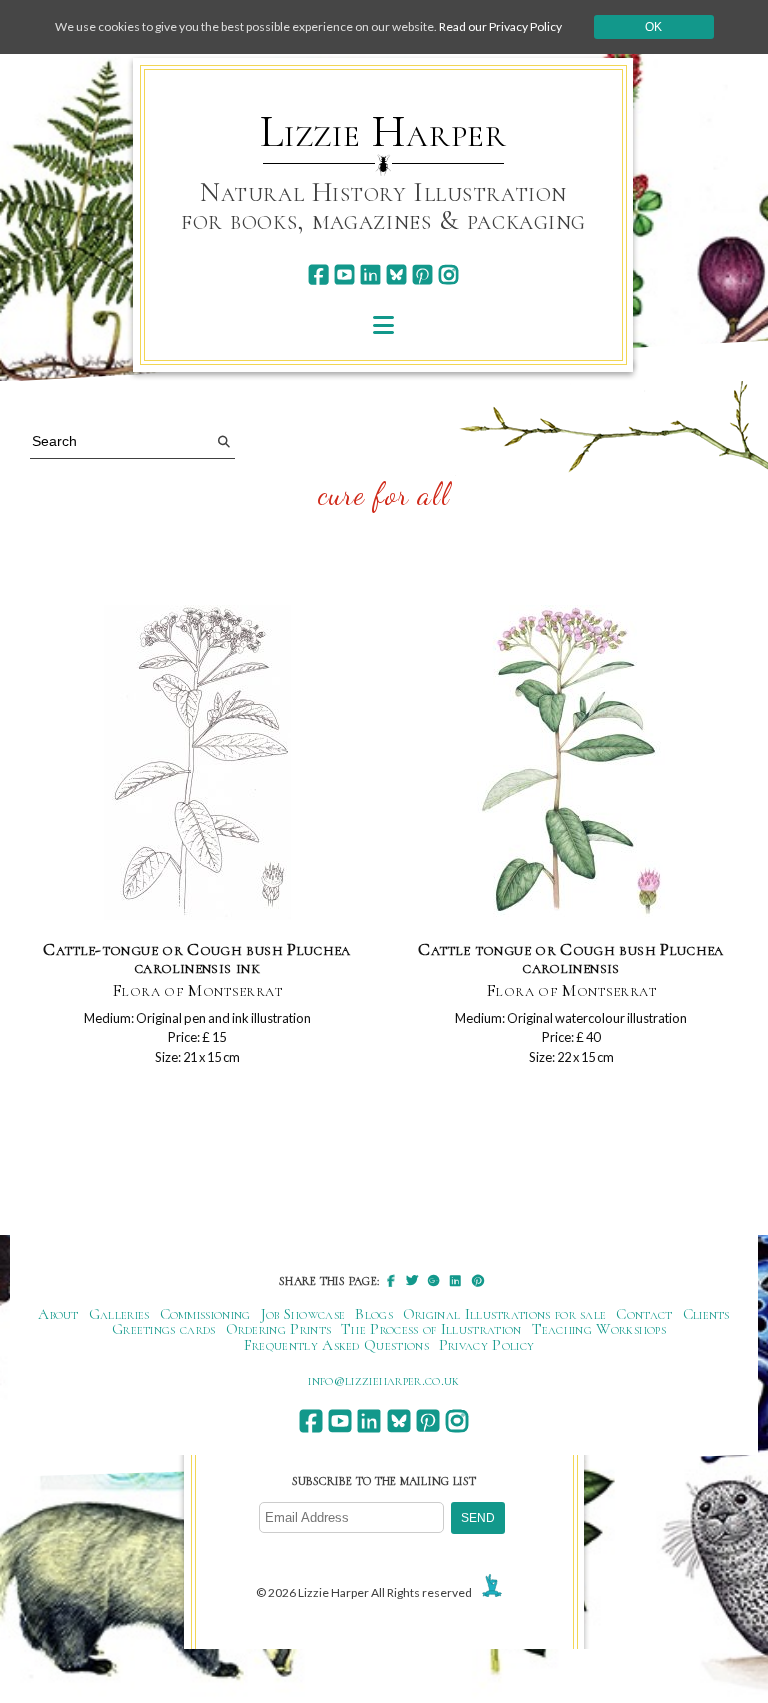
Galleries (119, 1314)
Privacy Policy (486, 1345)
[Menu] (383, 324)
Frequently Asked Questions (336, 1345)
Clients (706, 1314)
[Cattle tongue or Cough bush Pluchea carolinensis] (571, 763)
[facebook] (318, 274)
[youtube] (344, 274)
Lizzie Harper (383, 132)
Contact (644, 1314)
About (58, 1314)
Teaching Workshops (599, 1329)
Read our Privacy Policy (500, 26)
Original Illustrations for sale (505, 1314)
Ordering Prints (279, 1329)
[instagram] (448, 274)
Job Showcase (303, 1314)
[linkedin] (370, 274)
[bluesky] (396, 274)
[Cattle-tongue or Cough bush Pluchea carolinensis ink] (197, 763)
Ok (653, 27)
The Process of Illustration (431, 1329)
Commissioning (205, 1314)
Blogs (374, 1314)
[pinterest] (422, 274)
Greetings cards (164, 1329)
